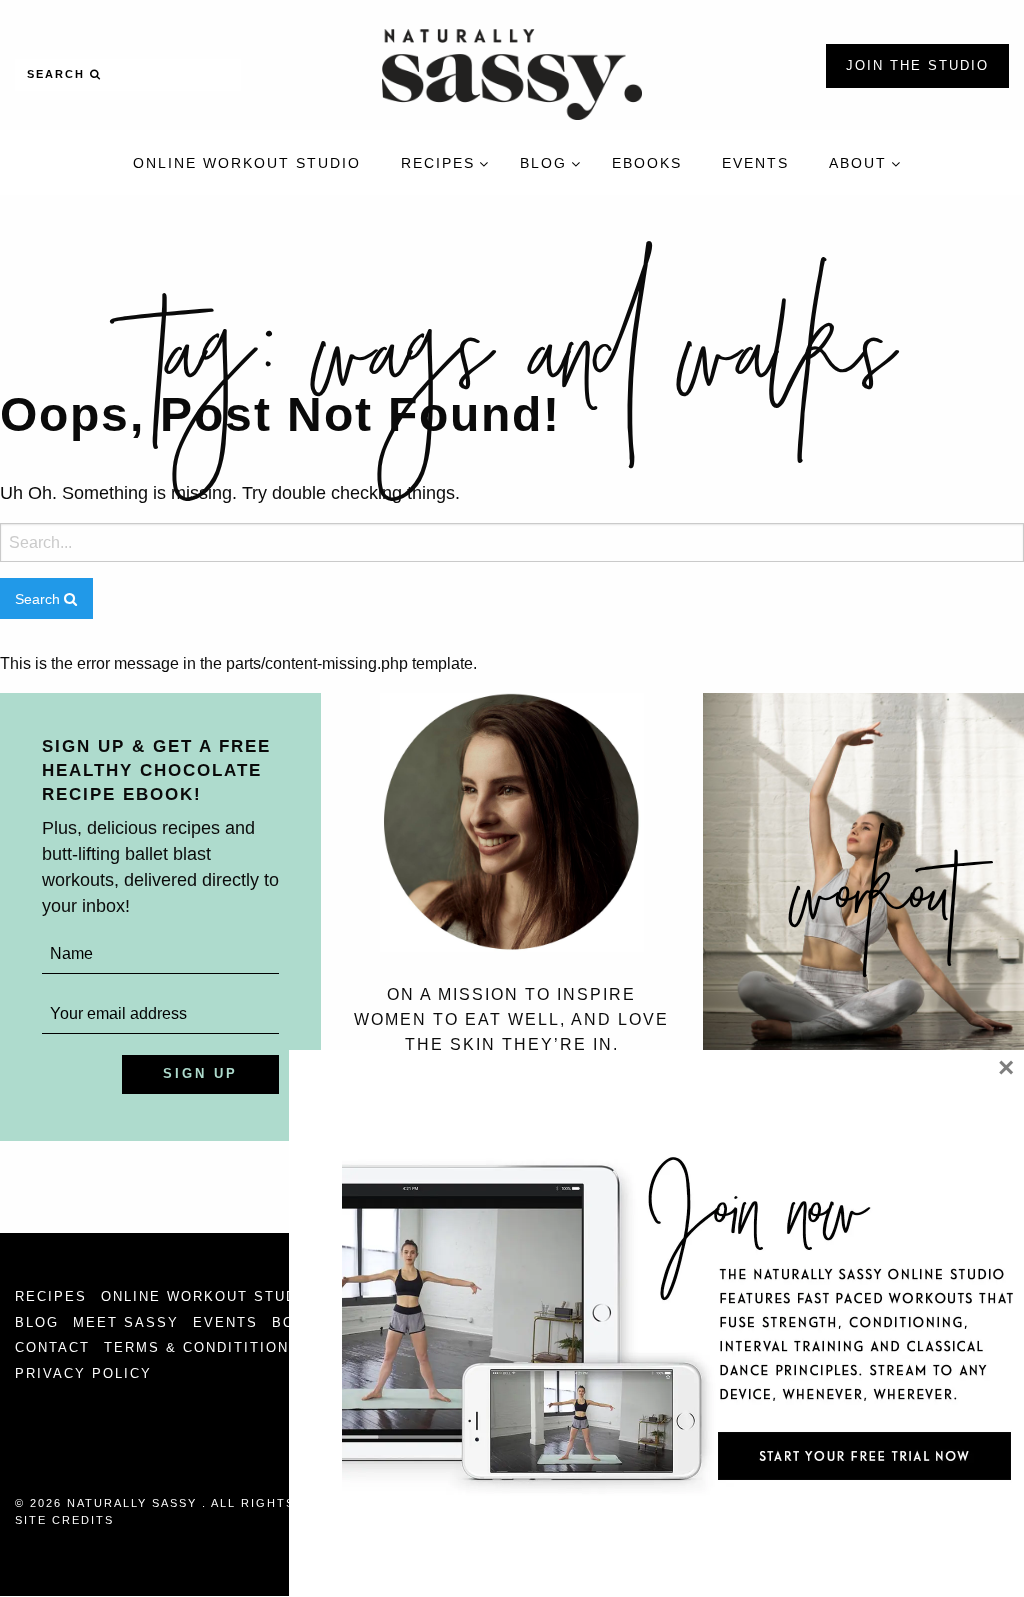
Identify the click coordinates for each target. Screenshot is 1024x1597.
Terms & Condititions (202, 1347)
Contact (52, 1347)
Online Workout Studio (208, 1296)
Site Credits (64, 1520)
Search (58, 74)
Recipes (51, 1296)
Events (225, 1322)
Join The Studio (917, 65)
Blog (37, 1322)
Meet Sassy (126, 1322)
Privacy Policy (83, 1373)
